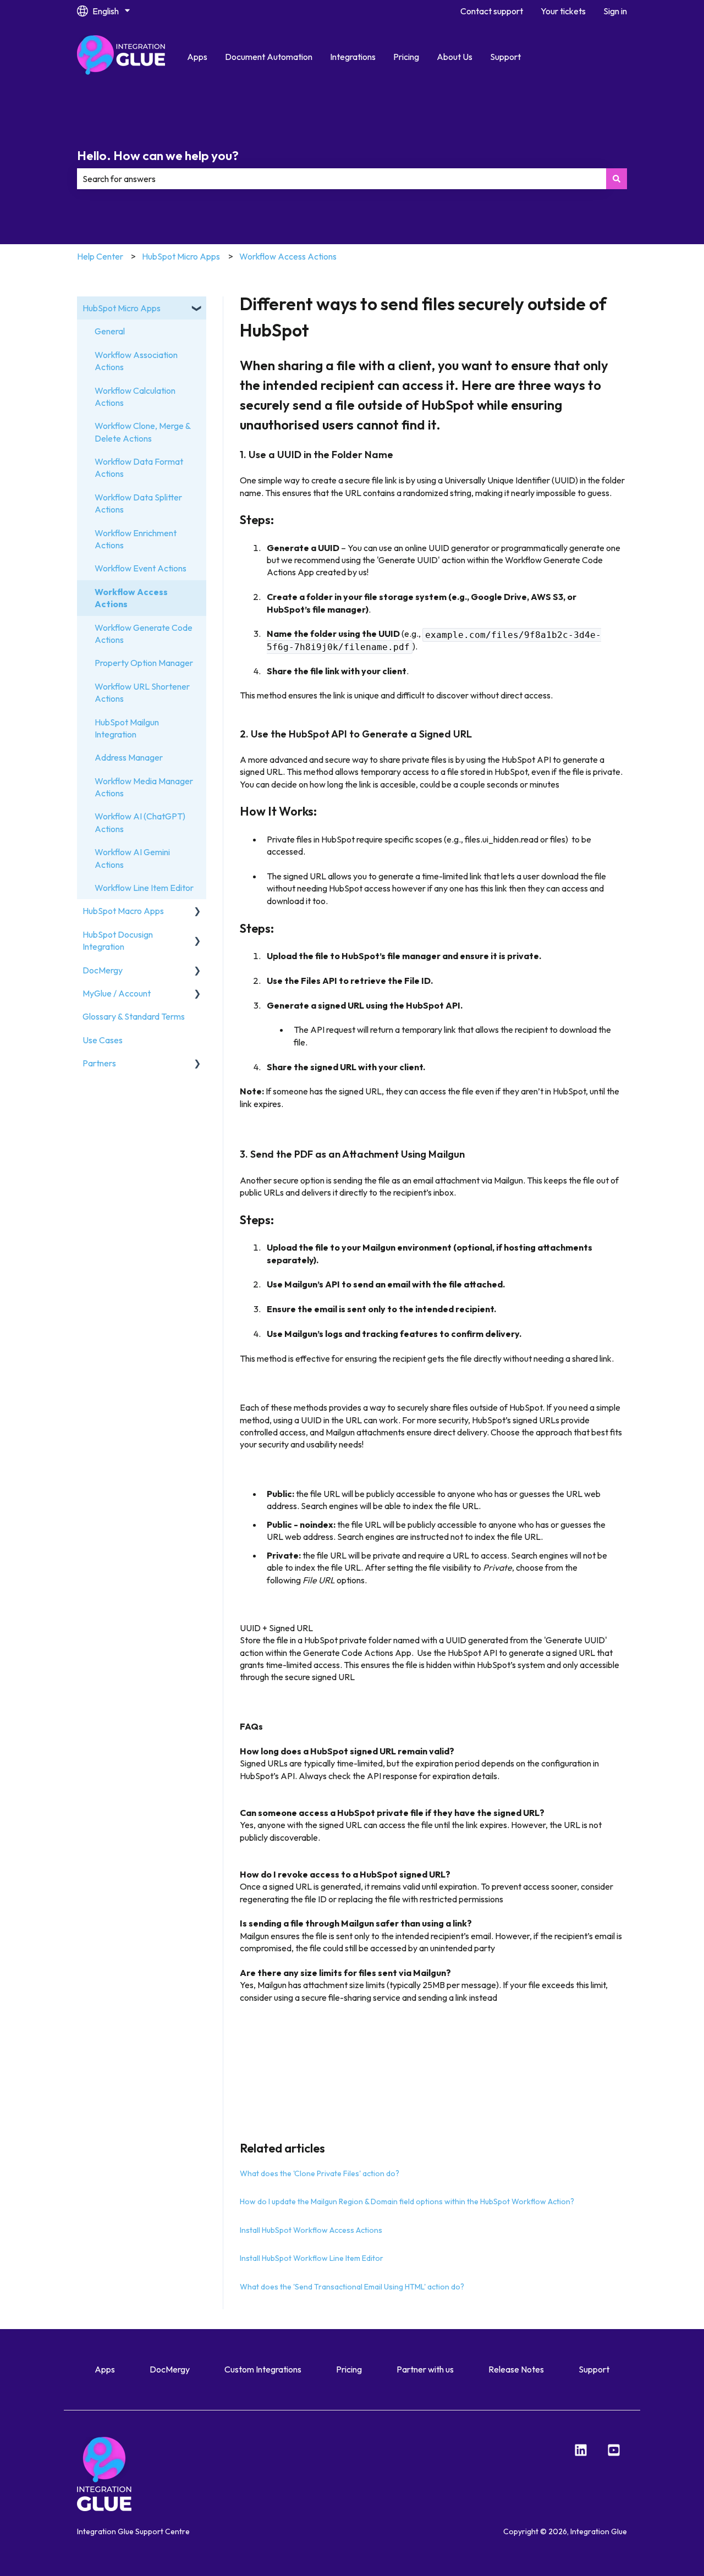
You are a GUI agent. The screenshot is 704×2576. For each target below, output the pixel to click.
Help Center (100, 256)
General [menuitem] (110, 331)
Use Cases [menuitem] (103, 1040)
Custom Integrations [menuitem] (263, 2369)
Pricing (406, 57)
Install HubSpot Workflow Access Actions (311, 2230)
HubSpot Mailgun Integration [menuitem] (127, 728)
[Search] (617, 179)
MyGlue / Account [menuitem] (117, 993)
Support (505, 57)
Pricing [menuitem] (349, 2369)
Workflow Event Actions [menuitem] (141, 568)
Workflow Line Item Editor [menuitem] (144, 888)
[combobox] (342, 179)
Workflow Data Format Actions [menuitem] (139, 467)
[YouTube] (614, 2450)
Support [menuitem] (594, 2369)
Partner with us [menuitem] (425, 2369)
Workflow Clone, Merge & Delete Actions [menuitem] (142, 432)
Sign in (615, 11)
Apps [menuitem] (105, 2369)
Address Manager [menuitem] (129, 757)
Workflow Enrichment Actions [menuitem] (136, 539)
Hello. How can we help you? (158, 155)
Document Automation (269, 57)
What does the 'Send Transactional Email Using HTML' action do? (352, 2287)
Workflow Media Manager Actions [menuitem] (144, 787)
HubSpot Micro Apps (181, 256)
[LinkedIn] (581, 2450)
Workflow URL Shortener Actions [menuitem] (142, 692)
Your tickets (563, 11)
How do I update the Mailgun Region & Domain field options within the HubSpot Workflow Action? (407, 2201)
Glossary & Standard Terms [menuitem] (134, 1016)
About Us (455, 57)
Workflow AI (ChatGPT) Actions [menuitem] (140, 822)
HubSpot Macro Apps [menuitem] (123, 911)
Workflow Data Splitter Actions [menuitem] (138, 503)
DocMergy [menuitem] (103, 970)
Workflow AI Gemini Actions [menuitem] (132, 858)
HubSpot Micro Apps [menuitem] (122, 308)
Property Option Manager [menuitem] (144, 663)
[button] (197, 309)
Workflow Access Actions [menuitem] (131, 598)
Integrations (353, 57)
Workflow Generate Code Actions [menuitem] (144, 634)
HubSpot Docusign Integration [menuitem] (118, 940)
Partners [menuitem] (99, 1063)
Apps (197, 57)
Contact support (492, 11)
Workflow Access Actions (288, 256)
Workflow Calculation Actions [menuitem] (135, 397)
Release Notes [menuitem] (516, 2369)
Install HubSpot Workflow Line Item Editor (312, 2258)
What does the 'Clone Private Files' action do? (320, 2173)
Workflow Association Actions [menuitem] (136, 361)
